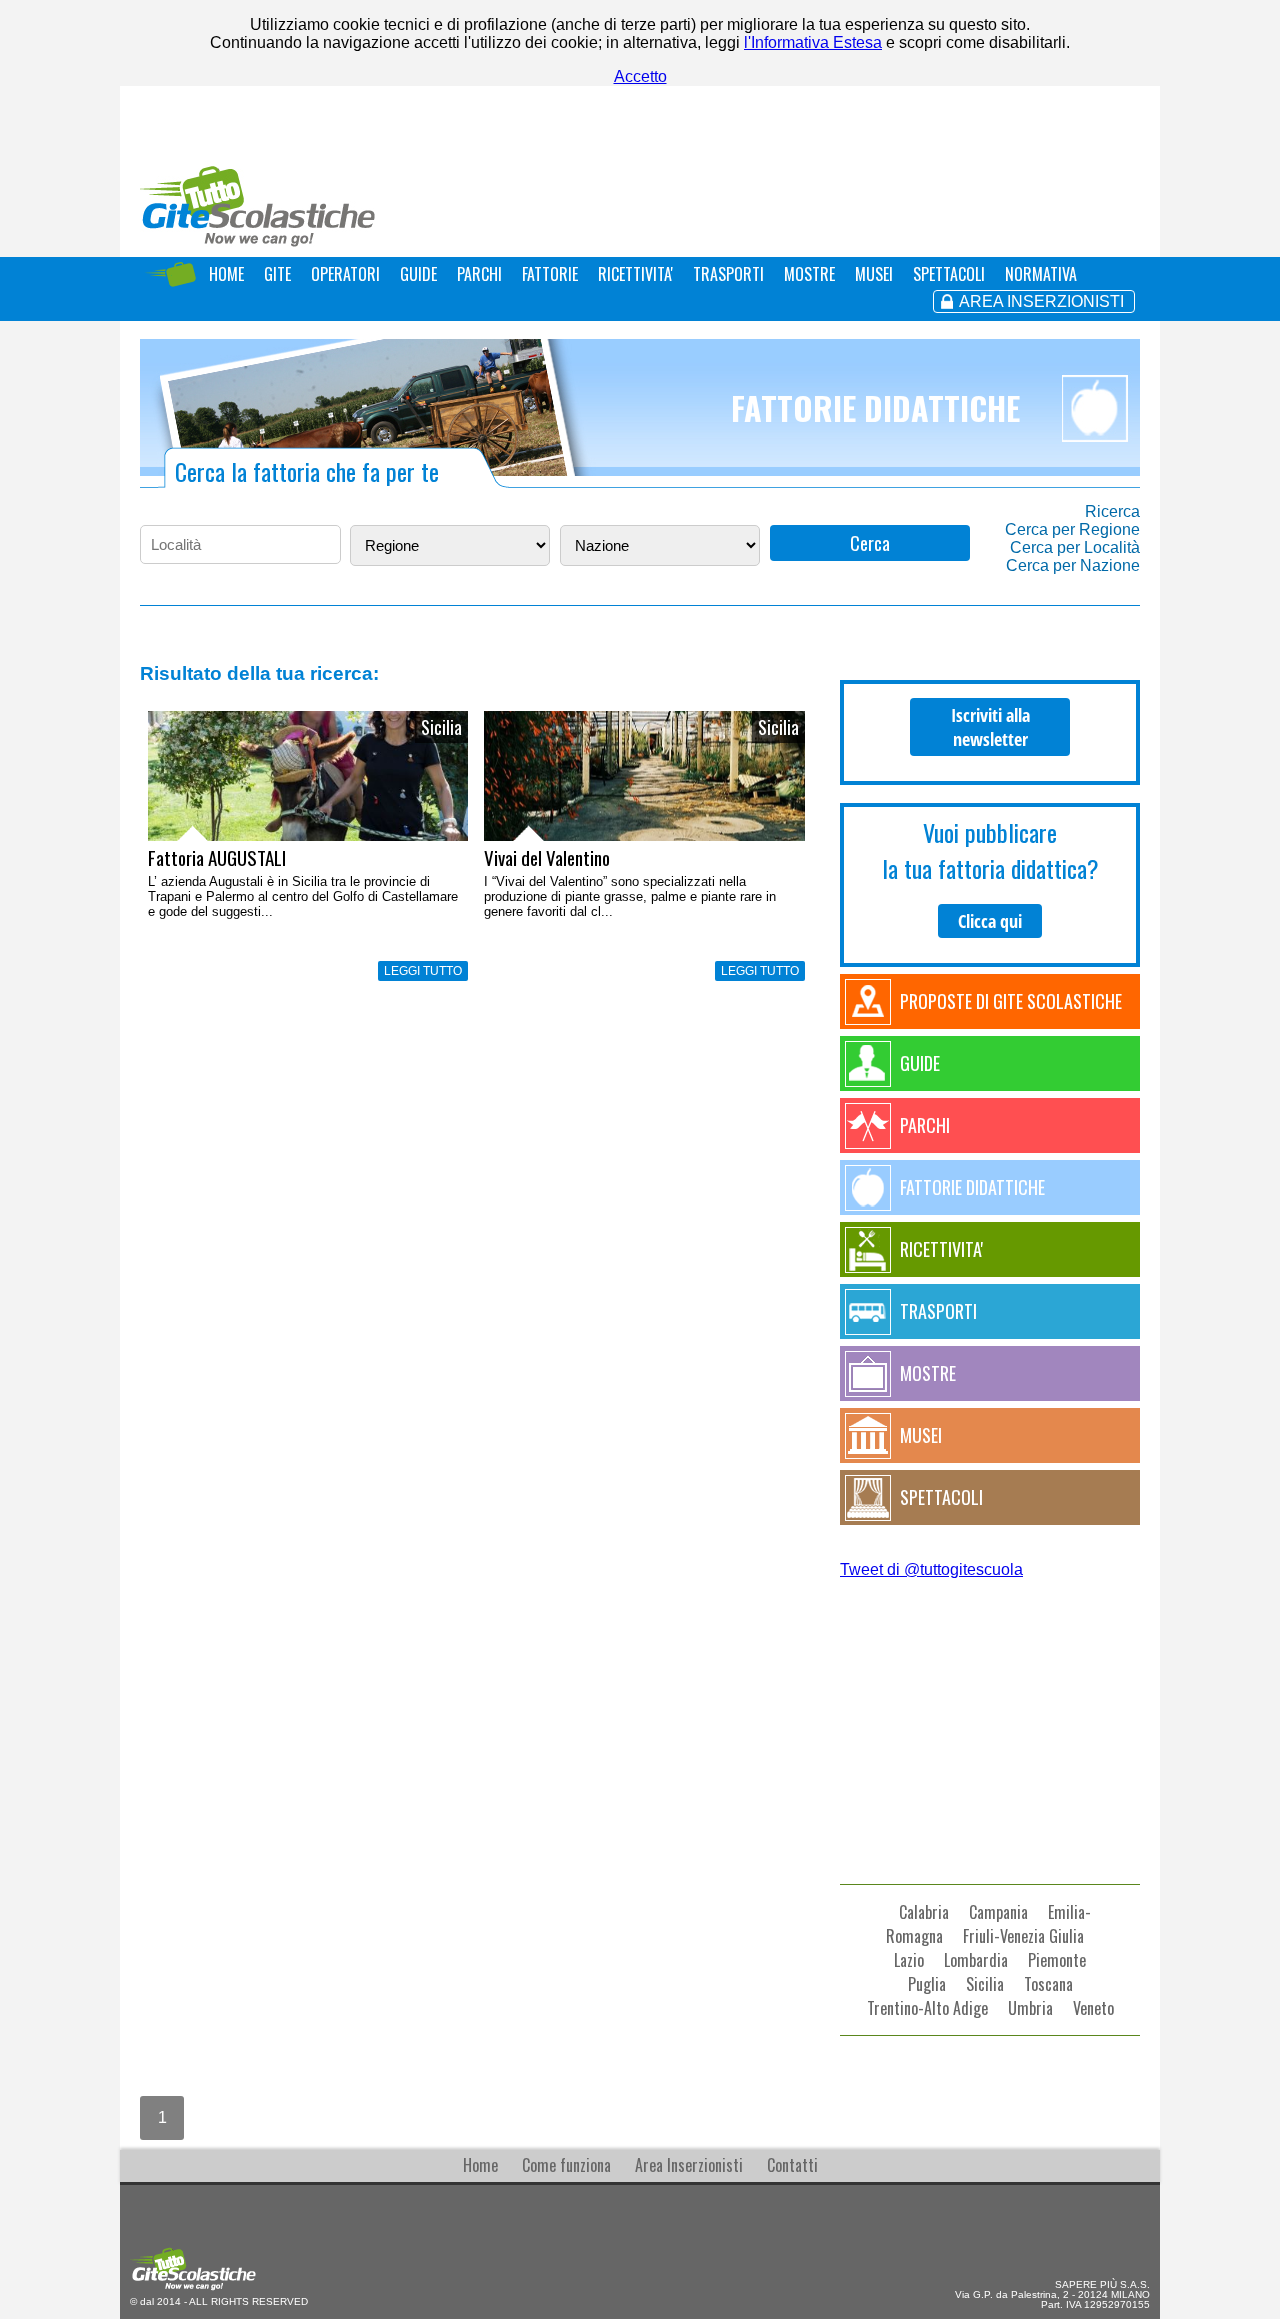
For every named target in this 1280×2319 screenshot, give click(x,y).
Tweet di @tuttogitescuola (931, 1569)
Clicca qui (990, 921)
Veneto (1093, 2008)
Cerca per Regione (1072, 529)
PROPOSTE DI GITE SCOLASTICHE (1011, 1001)
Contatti (792, 2165)
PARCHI (479, 274)
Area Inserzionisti (689, 2165)
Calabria (924, 1912)
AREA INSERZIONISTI (1041, 301)
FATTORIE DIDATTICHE (972, 1187)
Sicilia (985, 1984)
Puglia (927, 1984)
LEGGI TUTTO (423, 971)
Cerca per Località (1075, 547)
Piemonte (1057, 1960)
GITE (277, 274)
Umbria (1030, 2008)
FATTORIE (550, 274)
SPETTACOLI (949, 274)
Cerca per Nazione (1073, 565)
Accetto (640, 76)
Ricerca (1112, 511)
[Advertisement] (990, 1714)
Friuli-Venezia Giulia (1023, 1936)
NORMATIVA (1041, 274)
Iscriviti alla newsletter (990, 727)
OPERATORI (345, 274)
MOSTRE (809, 274)
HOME (226, 274)
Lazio (909, 1960)
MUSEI (874, 274)
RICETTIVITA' (635, 274)
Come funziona (566, 2165)
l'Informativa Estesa (813, 42)
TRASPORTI (728, 274)
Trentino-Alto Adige (927, 2008)
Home (480, 2165)
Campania (998, 1912)
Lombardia (976, 1960)
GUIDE (418, 274)
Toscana (1048, 1984)
